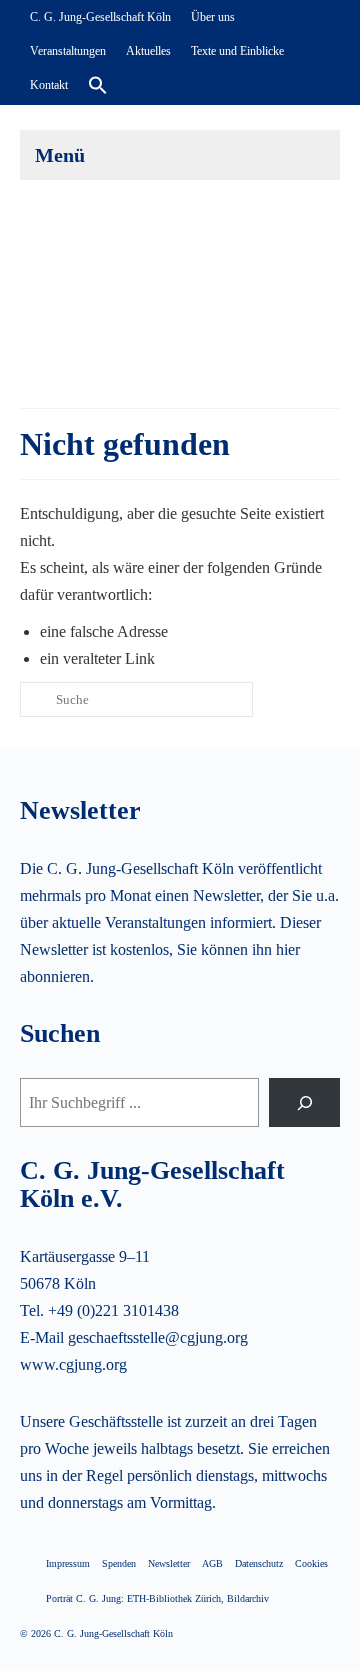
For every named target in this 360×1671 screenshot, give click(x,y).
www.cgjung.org (73, 1364)
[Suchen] (304, 1102)
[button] (98, 86)
